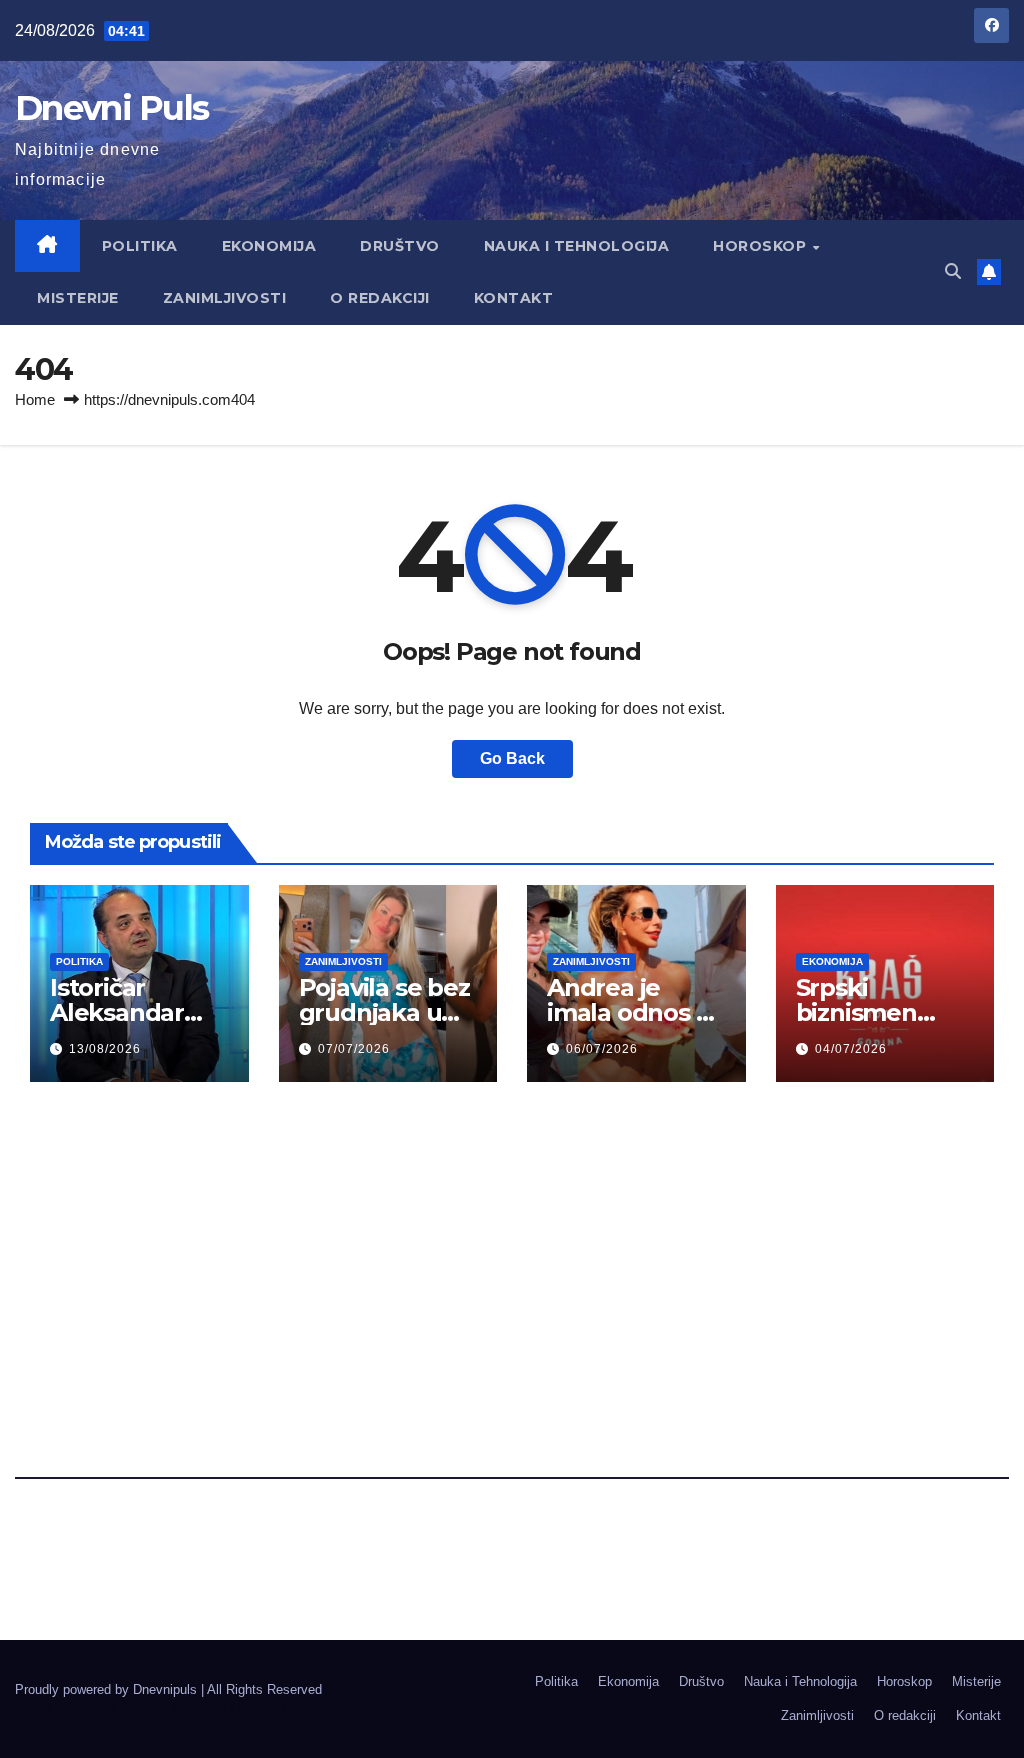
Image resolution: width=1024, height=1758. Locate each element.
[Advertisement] (511, 1257)
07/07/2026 (354, 1049)
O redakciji (380, 298)
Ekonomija (269, 246)
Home (35, 399)
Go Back (512, 758)
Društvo (400, 246)
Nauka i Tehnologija (577, 246)
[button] (953, 271)
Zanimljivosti (225, 298)
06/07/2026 (602, 1049)
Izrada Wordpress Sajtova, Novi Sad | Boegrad (150, 1707)
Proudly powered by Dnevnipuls (108, 1689)
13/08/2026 (105, 1049)
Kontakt (514, 298)
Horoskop (762, 246)
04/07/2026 (851, 1049)
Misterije (78, 298)
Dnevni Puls (111, 108)
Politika (140, 246)
